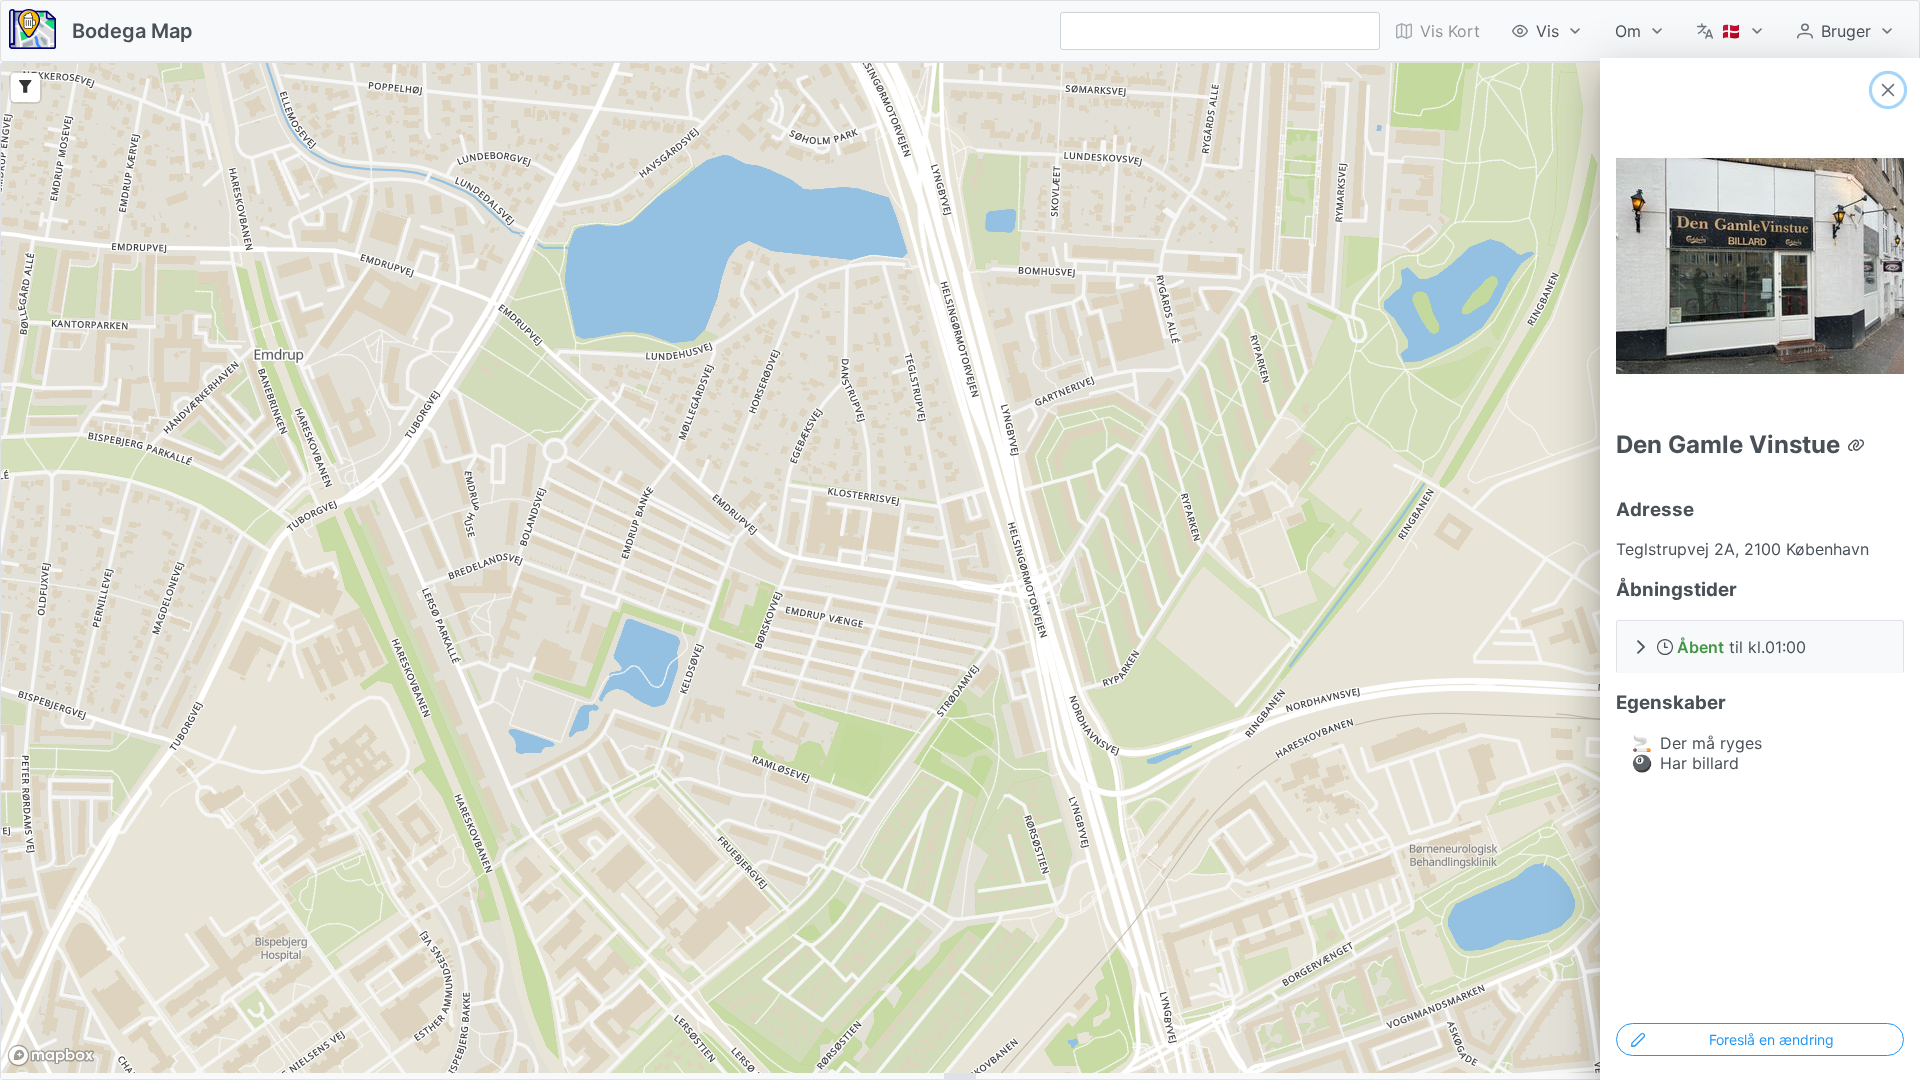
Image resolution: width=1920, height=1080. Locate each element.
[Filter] (25, 87)
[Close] (1888, 90)
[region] (960, 568)
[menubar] (1645, 31)
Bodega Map (132, 31)
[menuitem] (1547, 31)
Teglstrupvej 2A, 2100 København (1742, 549)
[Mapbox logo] (51, 1055)
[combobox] (1220, 31)
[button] (1760, 646)
